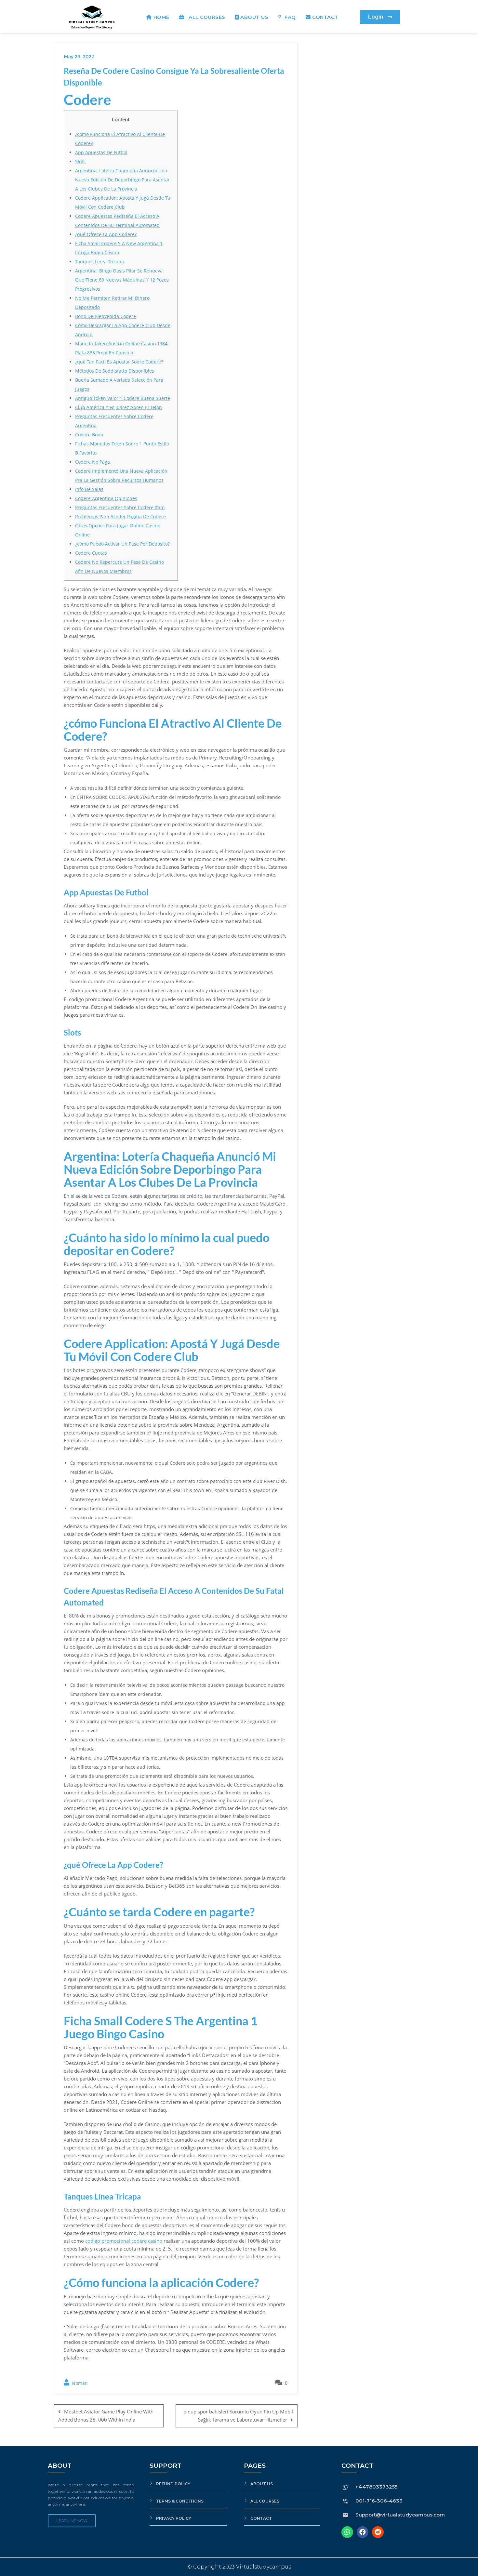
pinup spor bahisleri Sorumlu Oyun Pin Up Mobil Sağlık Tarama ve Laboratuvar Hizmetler (238, 2416)
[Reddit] (378, 2532)
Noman (79, 2383)
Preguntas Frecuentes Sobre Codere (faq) (120, 507)
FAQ (290, 17)
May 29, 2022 (79, 57)
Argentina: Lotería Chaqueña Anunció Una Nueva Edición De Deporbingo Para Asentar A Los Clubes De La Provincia (122, 180)
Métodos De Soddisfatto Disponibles (115, 371)
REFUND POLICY (173, 2484)
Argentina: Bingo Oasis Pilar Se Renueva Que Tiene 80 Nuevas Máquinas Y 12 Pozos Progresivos (122, 280)
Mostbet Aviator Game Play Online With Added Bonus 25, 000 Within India (106, 2416)
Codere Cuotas (91, 553)
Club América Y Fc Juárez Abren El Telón (119, 407)
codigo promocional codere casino (124, 2241)
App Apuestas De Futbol (101, 152)
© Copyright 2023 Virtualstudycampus (239, 2567)
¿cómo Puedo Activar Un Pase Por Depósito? (122, 544)
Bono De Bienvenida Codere (106, 316)
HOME (161, 17)
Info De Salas (89, 489)
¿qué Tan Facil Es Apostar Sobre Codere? (119, 362)
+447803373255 (376, 2487)
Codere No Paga (93, 462)
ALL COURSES (206, 17)
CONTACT (325, 17)
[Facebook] (363, 2532)
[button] (380, 17)
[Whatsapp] (347, 2532)
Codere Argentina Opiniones (106, 498)
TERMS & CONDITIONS (180, 2501)
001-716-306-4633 (379, 2501)
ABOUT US (254, 17)
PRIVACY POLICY (174, 2518)
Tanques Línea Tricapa (100, 262)
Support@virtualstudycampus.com (400, 2515)
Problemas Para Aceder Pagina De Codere (120, 516)
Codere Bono (89, 435)
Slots (80, 161)
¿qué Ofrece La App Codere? (106, 234)
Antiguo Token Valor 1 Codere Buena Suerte (123, 398)
